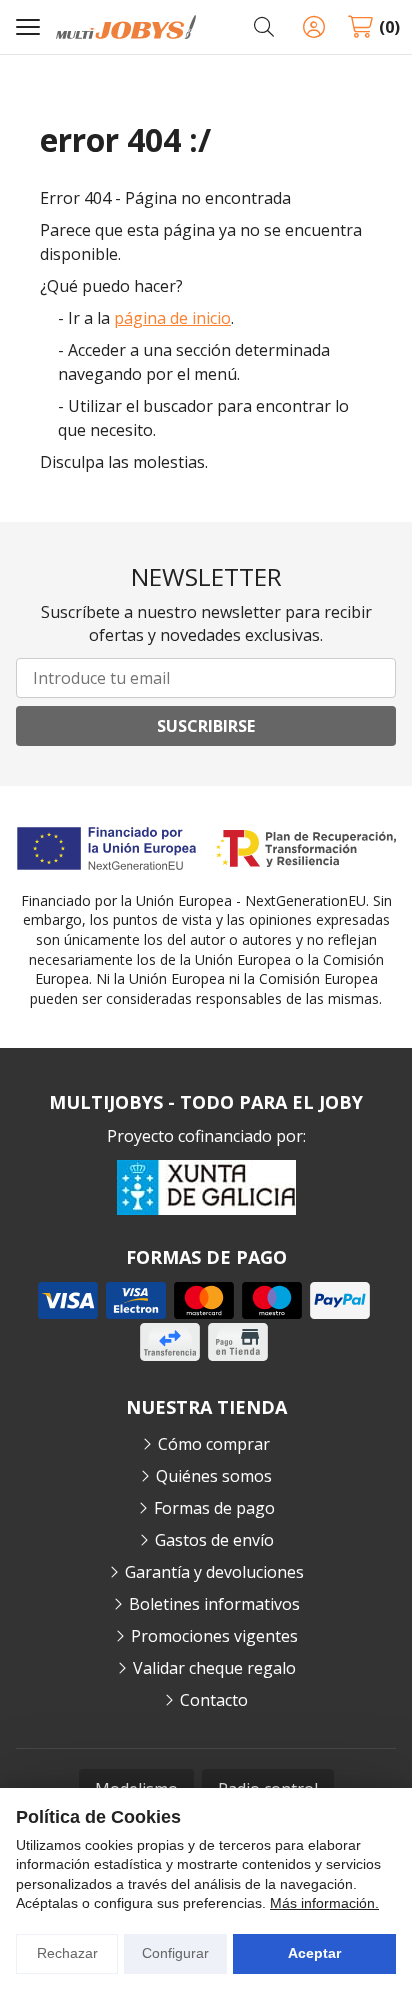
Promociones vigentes (214, 1636)
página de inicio (172, 318)
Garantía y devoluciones (214, 1572)
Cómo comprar (214, 1444)
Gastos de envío (214, 1540)
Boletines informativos (214, 1604)
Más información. (324, 1903)
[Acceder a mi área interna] (314, 27)
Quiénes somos (214, 1476)
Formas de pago (214, 1508)
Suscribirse (206, 726)
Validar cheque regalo (214, 1668)
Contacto (214, 1700)
